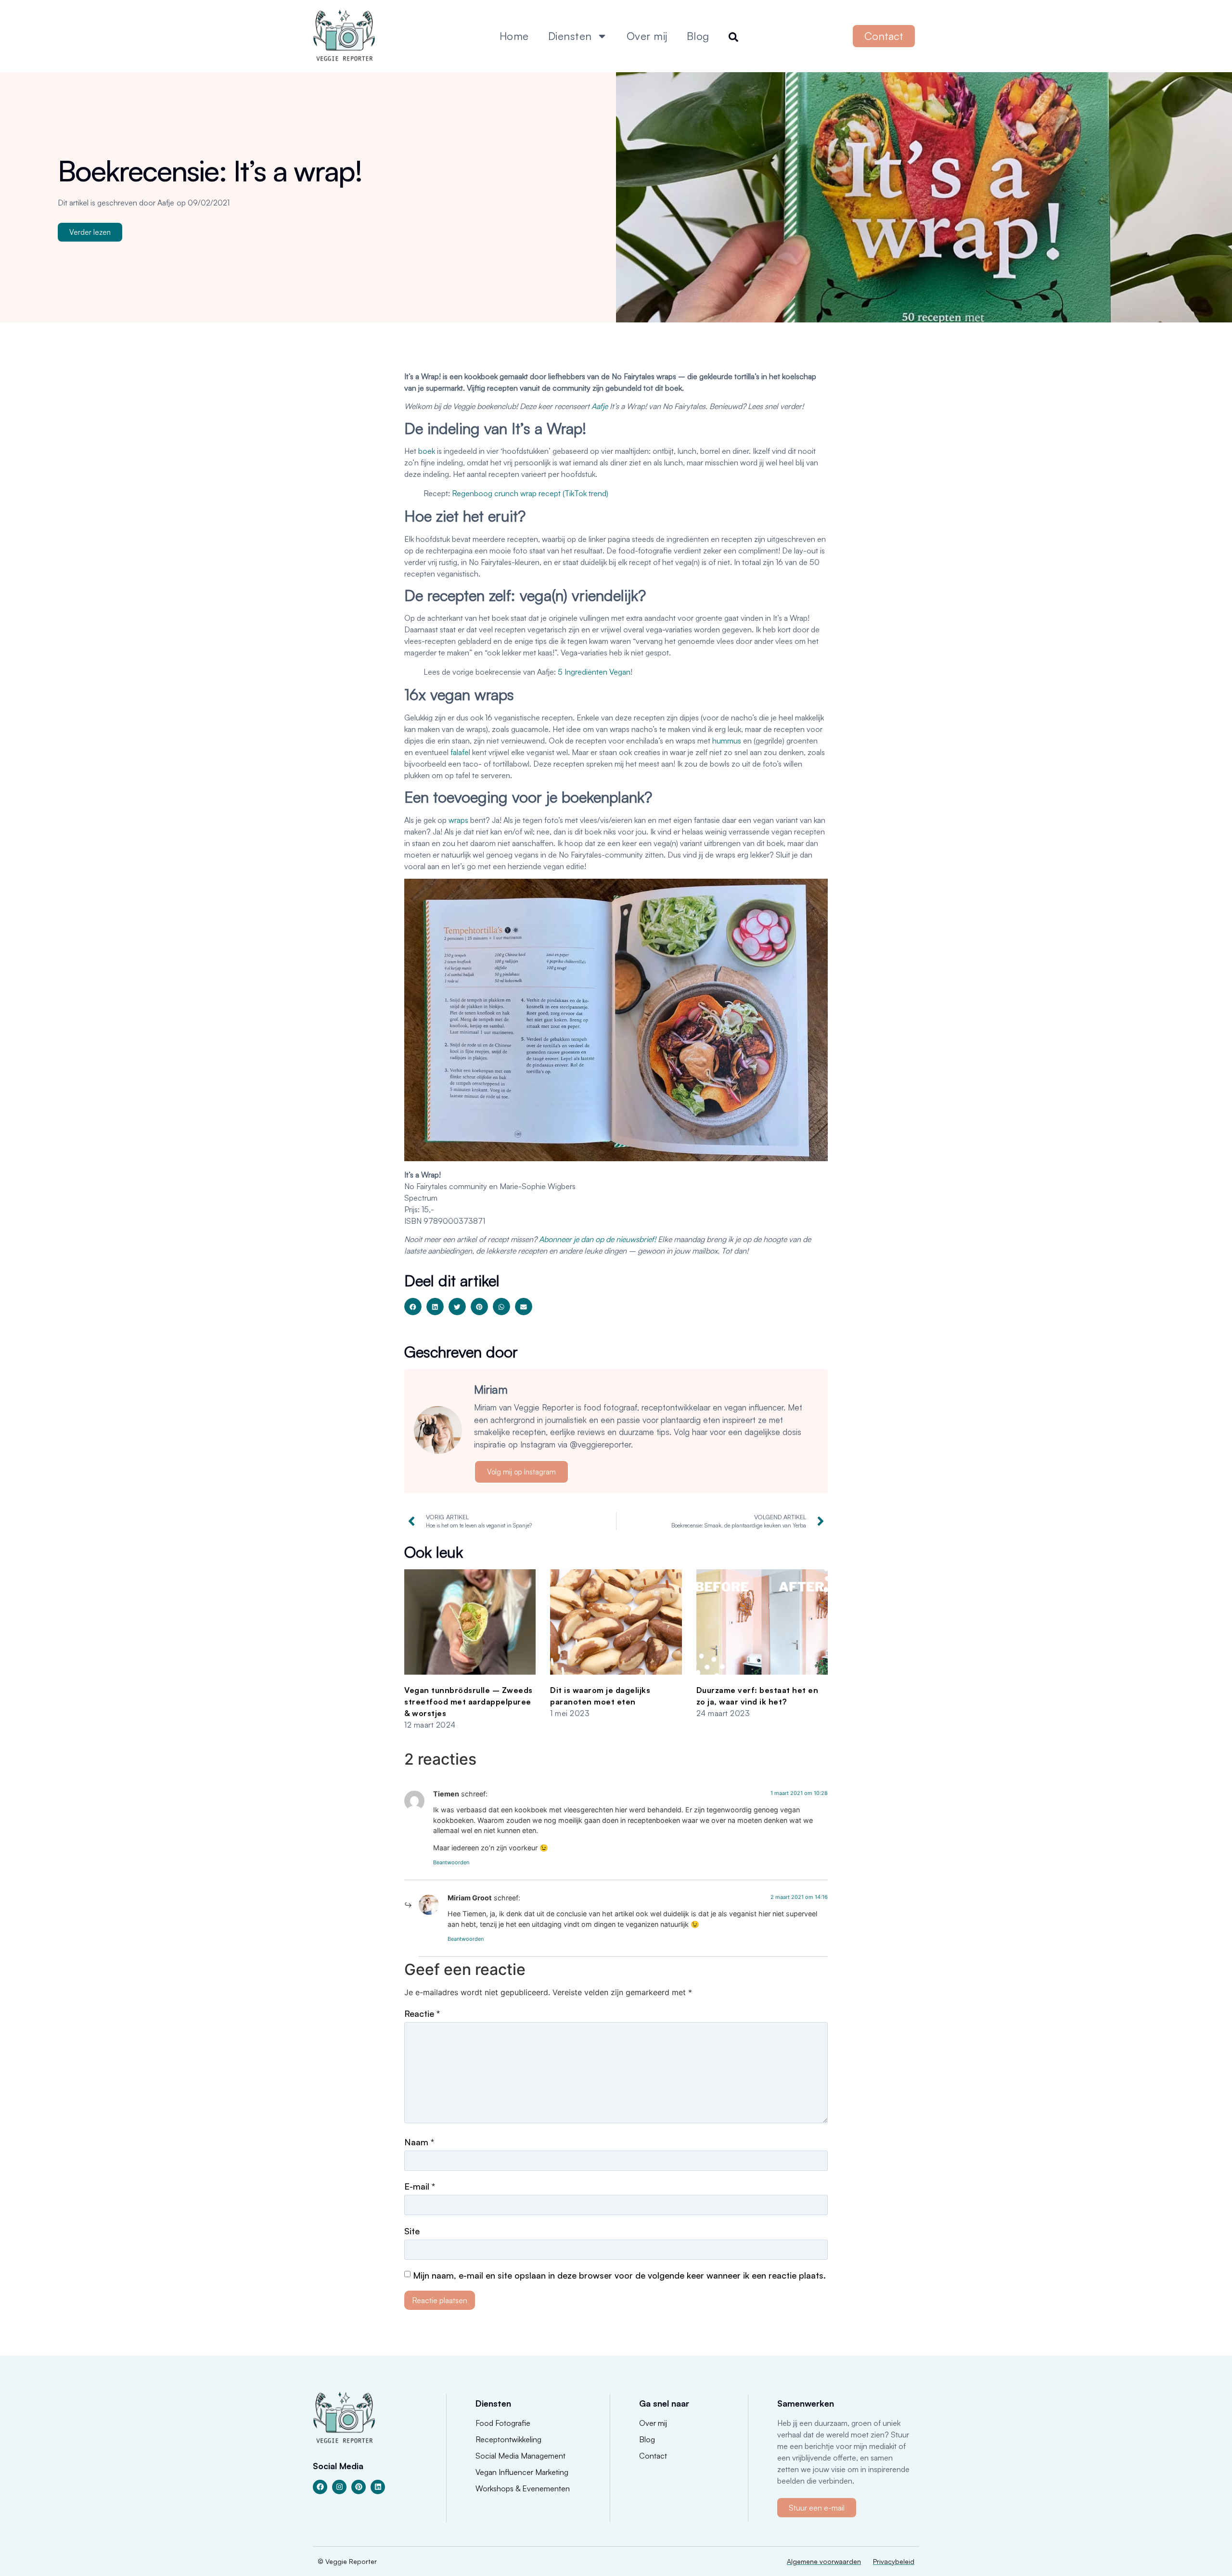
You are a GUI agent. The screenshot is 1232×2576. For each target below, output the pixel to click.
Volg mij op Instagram (521, 1472)
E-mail (420, 2186)
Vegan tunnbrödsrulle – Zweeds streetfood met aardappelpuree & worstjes (468, 1702)
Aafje (600, 406)
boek (427, 451)
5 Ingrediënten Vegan (594, 672)
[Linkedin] (378, 2487)
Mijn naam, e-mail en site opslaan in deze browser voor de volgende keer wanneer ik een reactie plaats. (619, 2275)
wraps (458, 820)
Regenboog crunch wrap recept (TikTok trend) (530, 493)
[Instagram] (339, 2487)
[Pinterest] (359, 2487)
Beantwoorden (451, 1862)
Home (514, 36)
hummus (727, 741)
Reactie (422, 2013)
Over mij (647, 36)
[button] (413, 1307)
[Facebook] (320, 2487)
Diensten (570, 36)
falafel (460, 752)
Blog (698, 36)
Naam (419, 2142)
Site (412, 2231)
